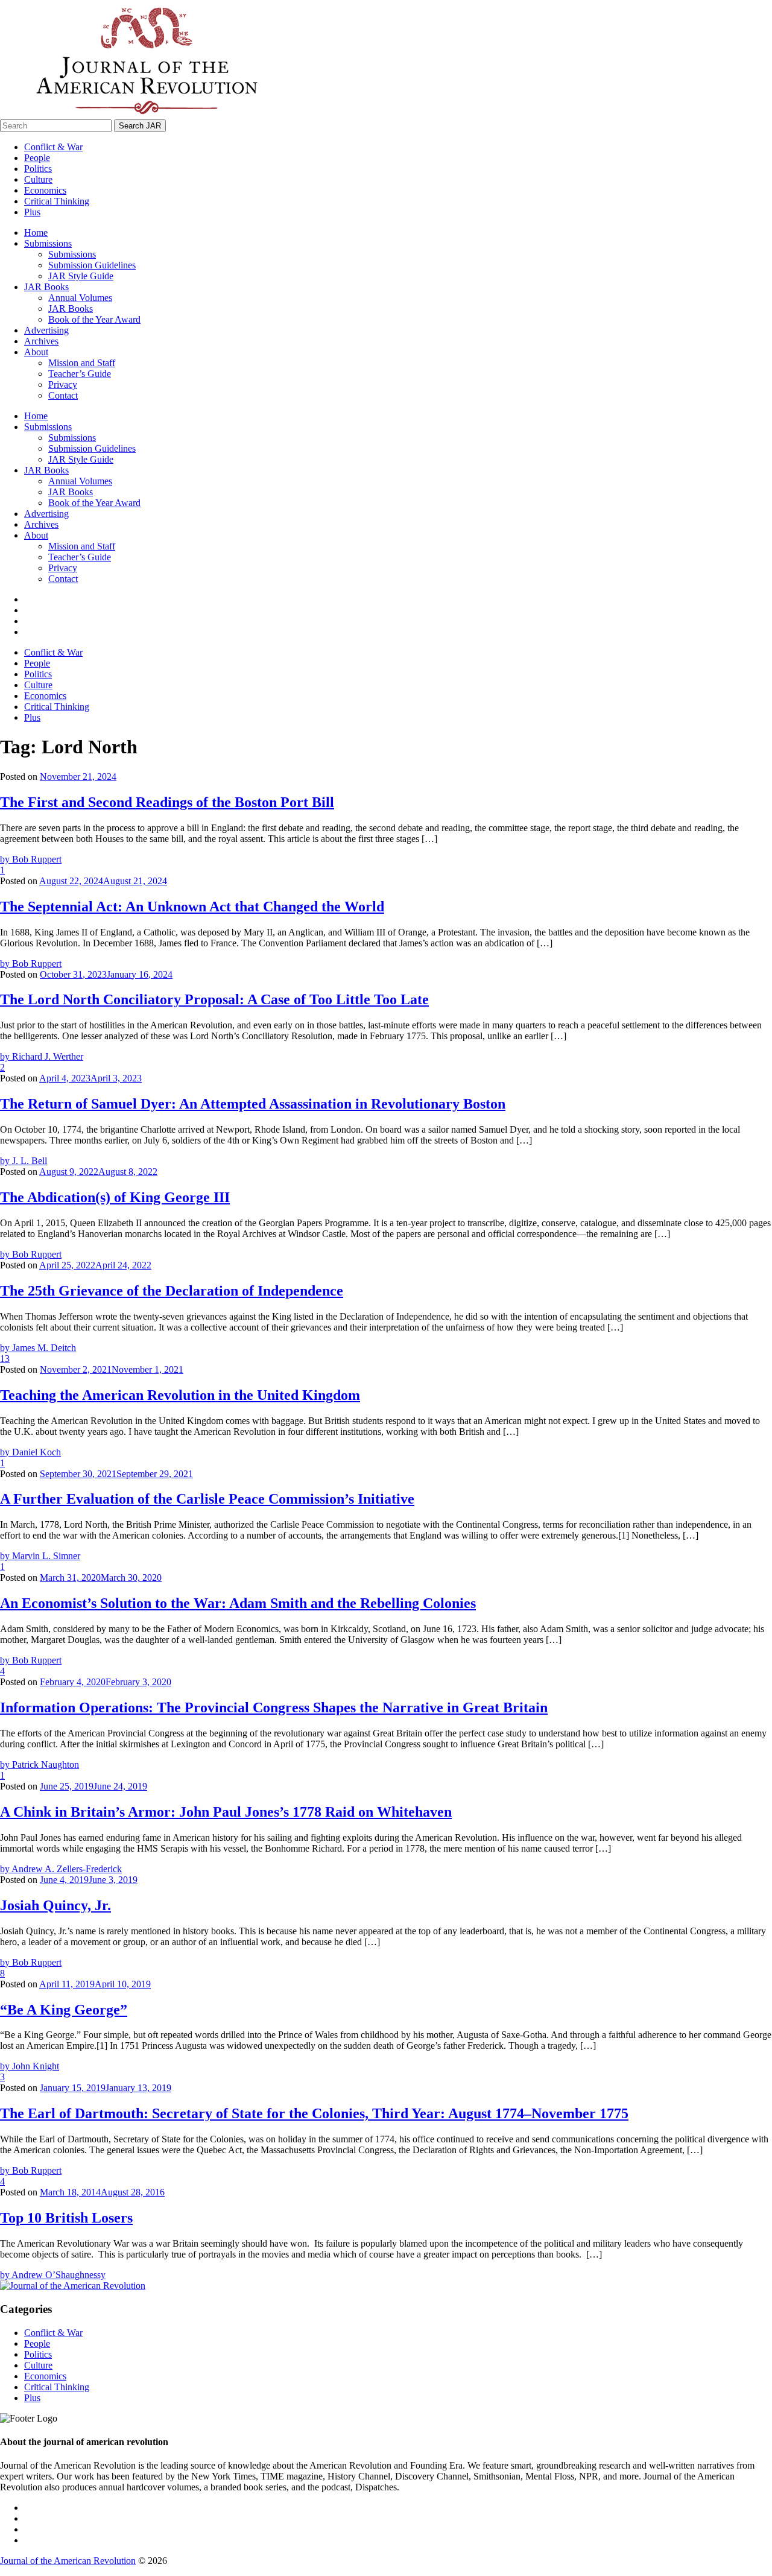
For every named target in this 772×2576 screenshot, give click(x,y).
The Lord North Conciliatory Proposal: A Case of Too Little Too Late (214, 999)
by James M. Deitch (38, 1348)
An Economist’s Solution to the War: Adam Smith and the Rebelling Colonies (238, 1603)
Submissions (48, 243)
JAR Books (46, 287)
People (37, 158)
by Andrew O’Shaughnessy (53, 2275)
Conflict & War (53, 147)
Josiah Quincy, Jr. (55, 1905)
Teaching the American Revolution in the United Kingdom (180, 1395)
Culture (38, 179)
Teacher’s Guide (80, 374)
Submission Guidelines (92, 265)
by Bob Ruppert (31, 859)
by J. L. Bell (24, 1161)
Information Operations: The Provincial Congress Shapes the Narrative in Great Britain (274, 1707)
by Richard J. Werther (42, 1056)
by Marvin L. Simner (40, 1556)
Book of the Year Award (94, 319)
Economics (45, 190)
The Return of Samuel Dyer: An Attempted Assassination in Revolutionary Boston (253, 1104)
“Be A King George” (64, 2010)
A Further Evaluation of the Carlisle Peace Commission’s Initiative (207, 1499)
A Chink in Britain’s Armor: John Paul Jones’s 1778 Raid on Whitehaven (226, 1812)
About (36, 352)
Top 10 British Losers (66, 2218)
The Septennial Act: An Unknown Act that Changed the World (192, 907)
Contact (63, 395)
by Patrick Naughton (40, 1764)
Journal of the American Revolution (68, 2561)
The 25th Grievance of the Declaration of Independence (172, 1291)
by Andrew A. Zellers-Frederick (61, 1869)
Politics (38, 169)
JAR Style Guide (81, 276)
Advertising (46, 330)
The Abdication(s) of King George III (115, 1197)
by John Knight (30, 2066)
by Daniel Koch (30, 1452)
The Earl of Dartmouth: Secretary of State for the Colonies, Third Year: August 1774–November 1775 (314, 2113)
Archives (41, 341)
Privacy (63, 385)
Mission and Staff (82, 363)
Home (36, 233)
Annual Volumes (80, 298)
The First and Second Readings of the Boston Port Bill (167, 802)
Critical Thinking (57, 201)
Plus (32, 212)
